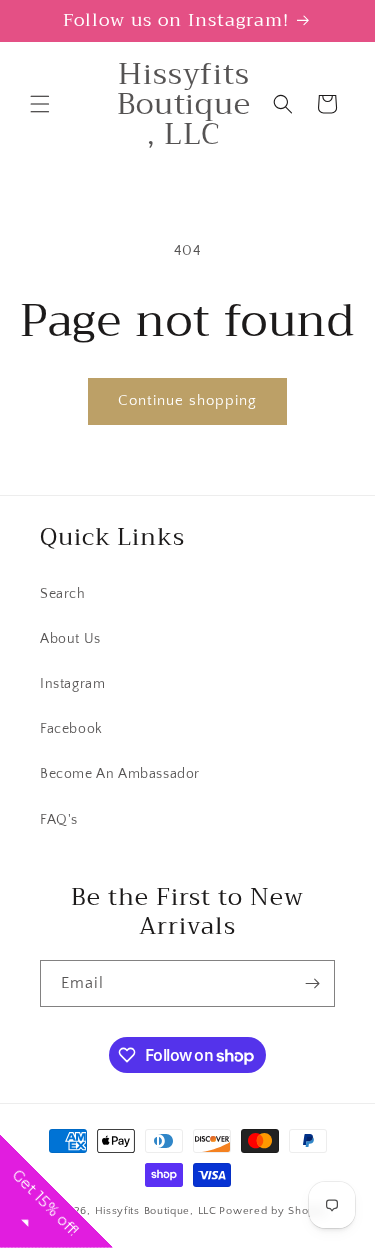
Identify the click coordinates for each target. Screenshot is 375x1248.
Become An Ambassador (120, 774)
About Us (70, 639)
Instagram (72, 684)
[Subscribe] (312, 983)
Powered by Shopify (273, 1211)
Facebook (71, 729)
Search (63, 594)
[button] (40, 104)
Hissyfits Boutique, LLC (156, 1211)
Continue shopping (187, 400)
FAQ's (59, 820)
